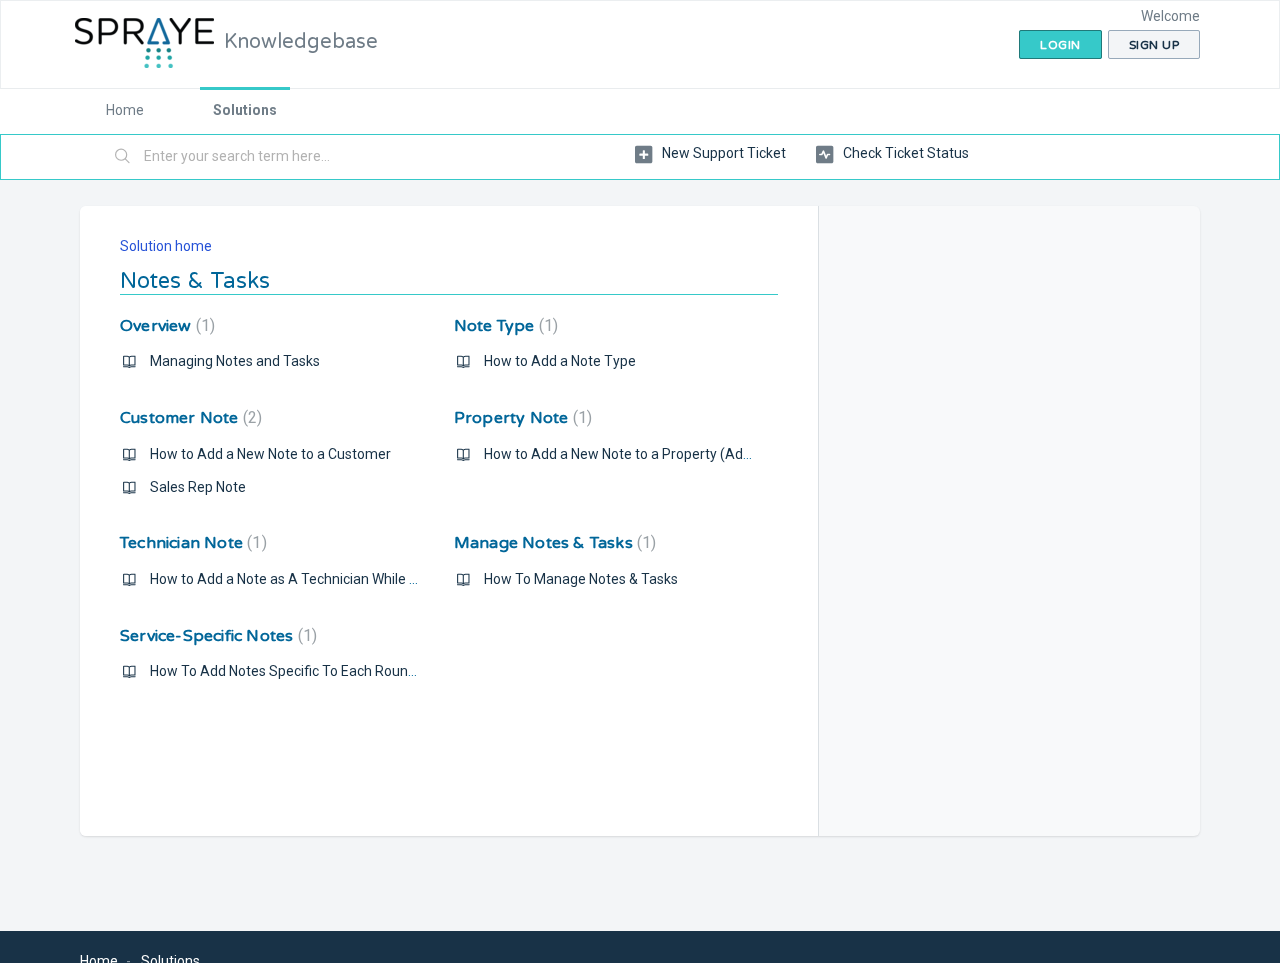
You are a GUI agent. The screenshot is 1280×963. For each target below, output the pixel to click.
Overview (165, 326)
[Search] (123, 157)
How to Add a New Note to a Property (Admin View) (645, 454)
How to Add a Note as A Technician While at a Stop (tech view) (344, 579)
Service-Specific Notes (216, 636)
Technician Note (191, 543)
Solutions (245, 110)
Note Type (503, 326)
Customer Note (188, 418)
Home (125, 110)
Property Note (520, 418)
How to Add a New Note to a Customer (270, 454)
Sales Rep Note (198, 487)
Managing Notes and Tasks (235, 361)
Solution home (166, 246)
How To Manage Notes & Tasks (581, 579)
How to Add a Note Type (560, 361)
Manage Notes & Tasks (553, 543)
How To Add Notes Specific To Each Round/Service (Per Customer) (360, 671)
